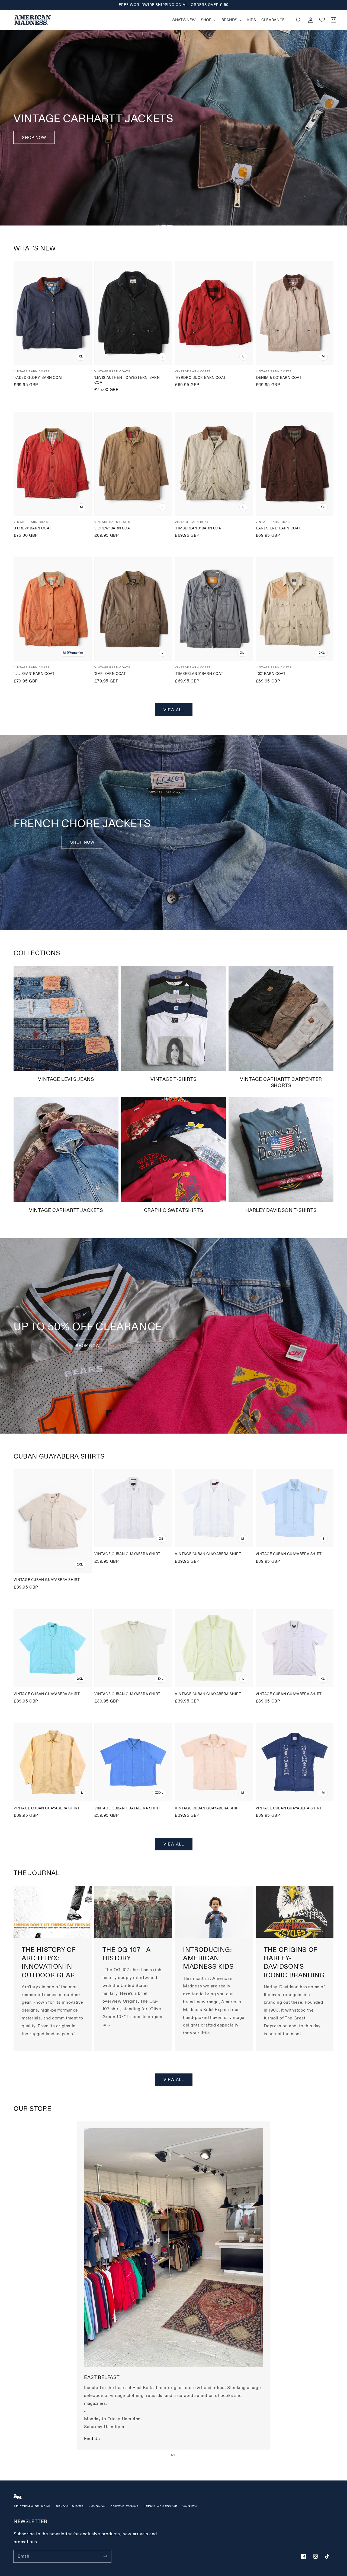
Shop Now (34, 138)
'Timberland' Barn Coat (199, 528)
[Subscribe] (105, 2556)
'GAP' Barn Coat (110, 674)
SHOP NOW (82, 842)
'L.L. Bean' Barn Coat (34, 674)
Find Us (92, 2439)
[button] (299, 20)
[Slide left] (162, 2456)
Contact (191, 2506)
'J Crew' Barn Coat (33, 528)
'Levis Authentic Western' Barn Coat (127, 380)
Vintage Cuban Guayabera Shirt (47, 1580)
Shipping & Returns (32, 2506)
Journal (97, 2506)
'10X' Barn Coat (271, 674)
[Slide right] (185, 2456)
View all (174, 710)
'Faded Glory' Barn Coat (38, 378)
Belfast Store (70, 2506)
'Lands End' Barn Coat (278, 528)
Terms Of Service (161, 2506)
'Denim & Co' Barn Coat (279, 378)
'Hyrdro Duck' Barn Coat (200, 378)
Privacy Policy (124, 2506)
